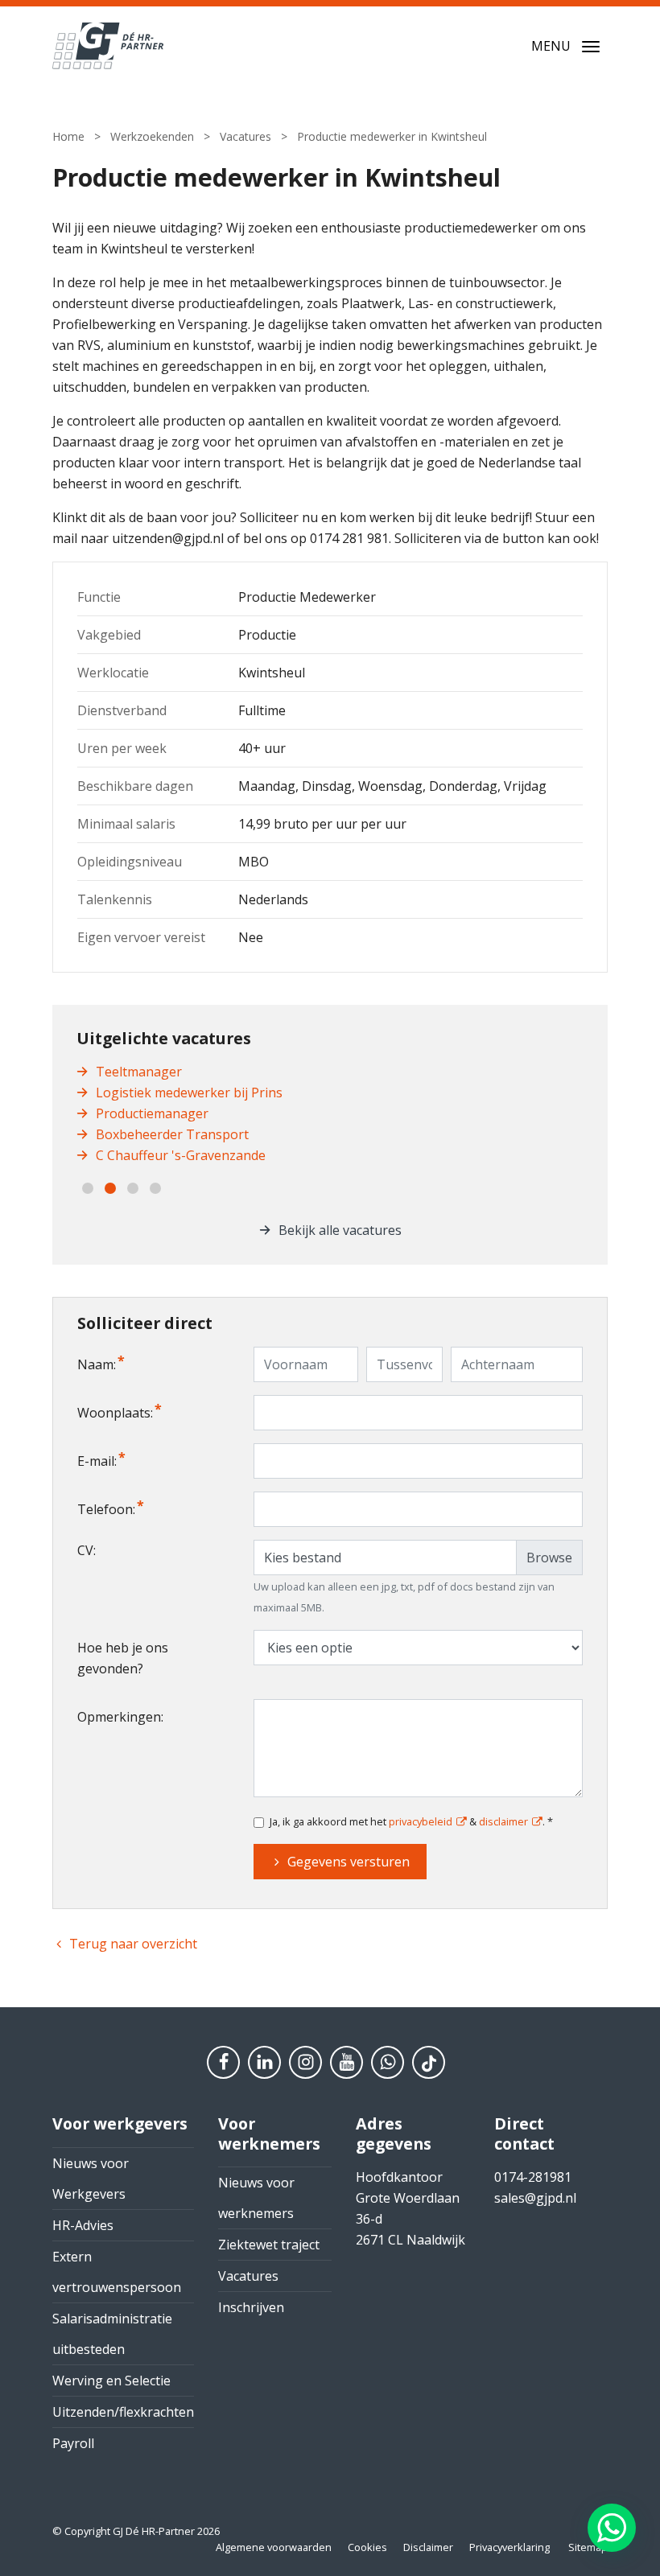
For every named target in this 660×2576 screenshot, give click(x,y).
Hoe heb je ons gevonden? (123, 1658)
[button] (88, 1188)
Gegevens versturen (349, 1862)
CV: (87, 1550)
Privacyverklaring (509, 2547)
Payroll (73, 2443)
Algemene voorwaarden (274, 2547)
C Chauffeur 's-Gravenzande (181, 1155)
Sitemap (588, 2547)
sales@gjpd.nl (535, 2198)
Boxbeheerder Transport (172, 1134)
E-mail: (97, 1461)
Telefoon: (106, 1509)
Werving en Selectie (111, 2381)
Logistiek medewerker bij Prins (189, 1093)
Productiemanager (152, 1113)
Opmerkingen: (120, 1717)
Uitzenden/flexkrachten (123, 2412)
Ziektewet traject (269, 2245)
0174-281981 (533, 2177)
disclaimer (503, 1821)
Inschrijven (251, 2307)
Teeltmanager (139, 1072)
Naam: (97, 1364)
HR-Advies (83, 2225)
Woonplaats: (115, 1413)
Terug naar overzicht (133, 1944)
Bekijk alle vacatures (340, 1230)
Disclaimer (428, 2547)
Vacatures (248, 2276)
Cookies (367, 2547)
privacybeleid (421, 1821)
